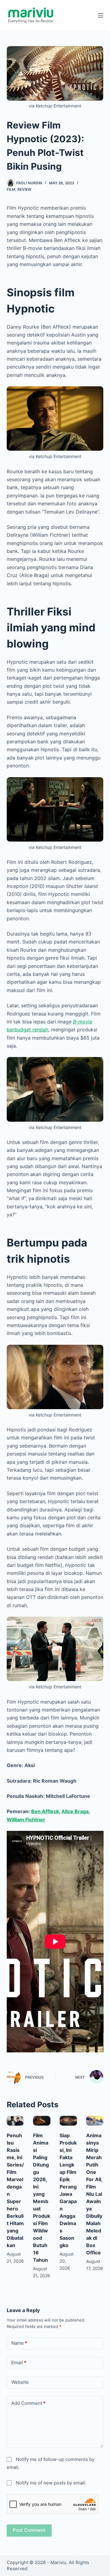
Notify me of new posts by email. (51, 2483)
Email (19, 2363)
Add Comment (28, 2403)
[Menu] (101, 15)
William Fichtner (26, 1820)
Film (11, 189)
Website (20, 2382)
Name (19, 2343)
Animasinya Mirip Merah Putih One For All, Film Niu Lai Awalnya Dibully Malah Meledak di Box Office (94, 2194)
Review (24, 189)
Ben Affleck (45, 1811)
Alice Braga (75, 1811)
